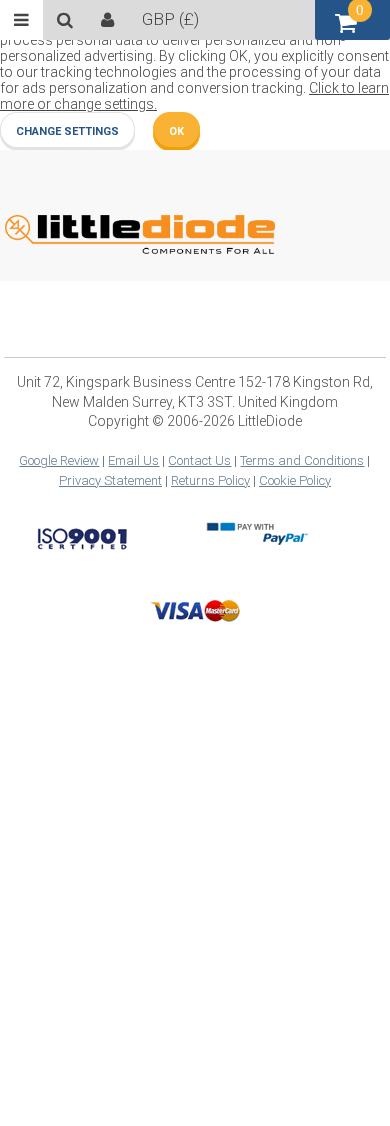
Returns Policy (210, 480)
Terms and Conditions (302, 460)
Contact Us (199, 460)
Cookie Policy (295, 480)
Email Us (133, 460)
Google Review (59, 460)
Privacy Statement (110, 480)
